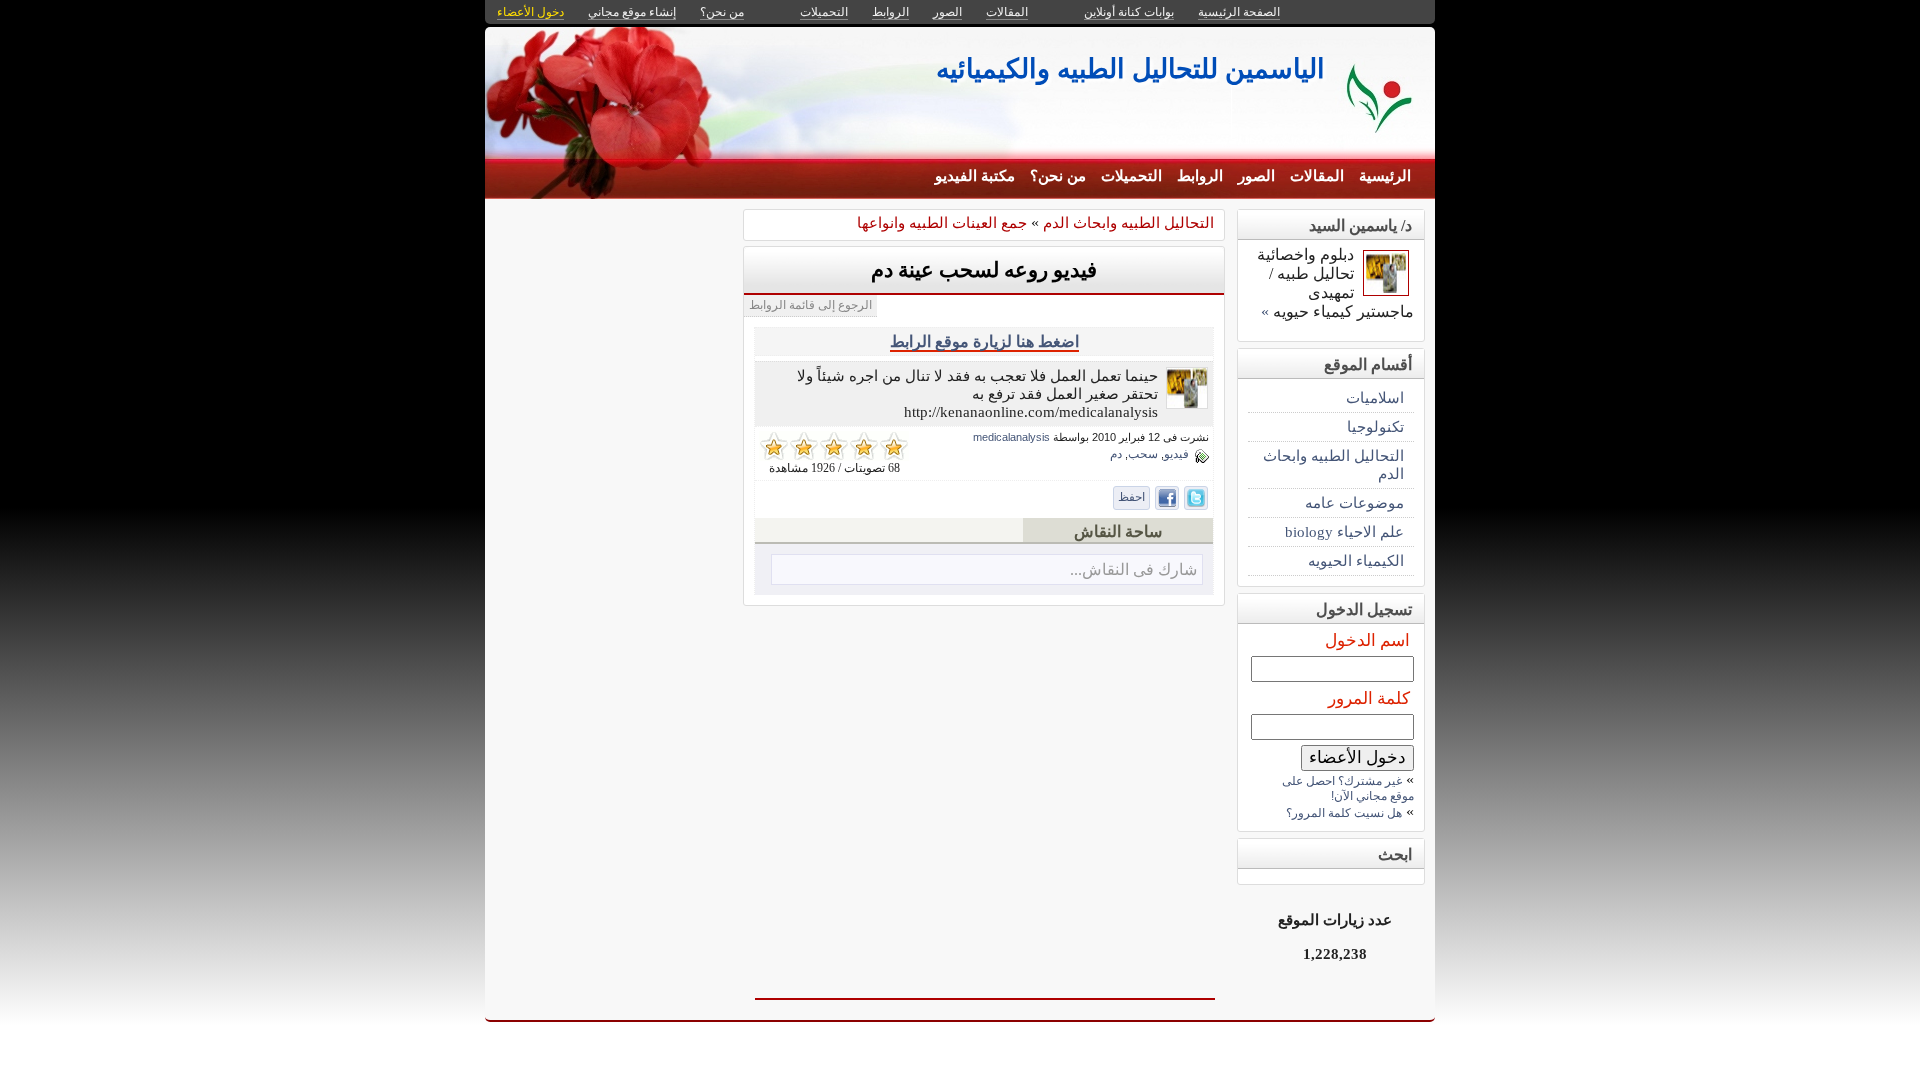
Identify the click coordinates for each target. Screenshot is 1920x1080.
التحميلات (1131, 176)
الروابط (1200, 176)
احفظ (1131, 497)
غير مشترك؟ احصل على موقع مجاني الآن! (1348, 788)
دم (1116, 454)
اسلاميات (1375, 397)
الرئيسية (1385, 176)
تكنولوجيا (1375, 426)
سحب (1143, 454)
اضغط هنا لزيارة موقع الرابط (984, 341)
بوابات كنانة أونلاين (1129, 12)
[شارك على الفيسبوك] (1167, 498)
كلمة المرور (1369, 698)
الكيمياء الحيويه (1356, 560)
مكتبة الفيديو (975, 176)
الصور (1256, 176)
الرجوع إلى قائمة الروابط (810, 305)
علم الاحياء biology (1344, 531)
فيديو (1176, 454)
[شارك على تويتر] (1196, 498)
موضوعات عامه (1354, 502)
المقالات (1317, 176)
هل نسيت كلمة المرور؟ (1344, 813)
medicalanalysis (1011, 437)
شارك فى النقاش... (1133, 569)
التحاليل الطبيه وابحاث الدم (1128, 222)
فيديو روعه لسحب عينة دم (984, 270)
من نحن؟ (1058, 176)
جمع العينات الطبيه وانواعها (942, 222)
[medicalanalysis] (1187, 403)
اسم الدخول (1367, 640)
